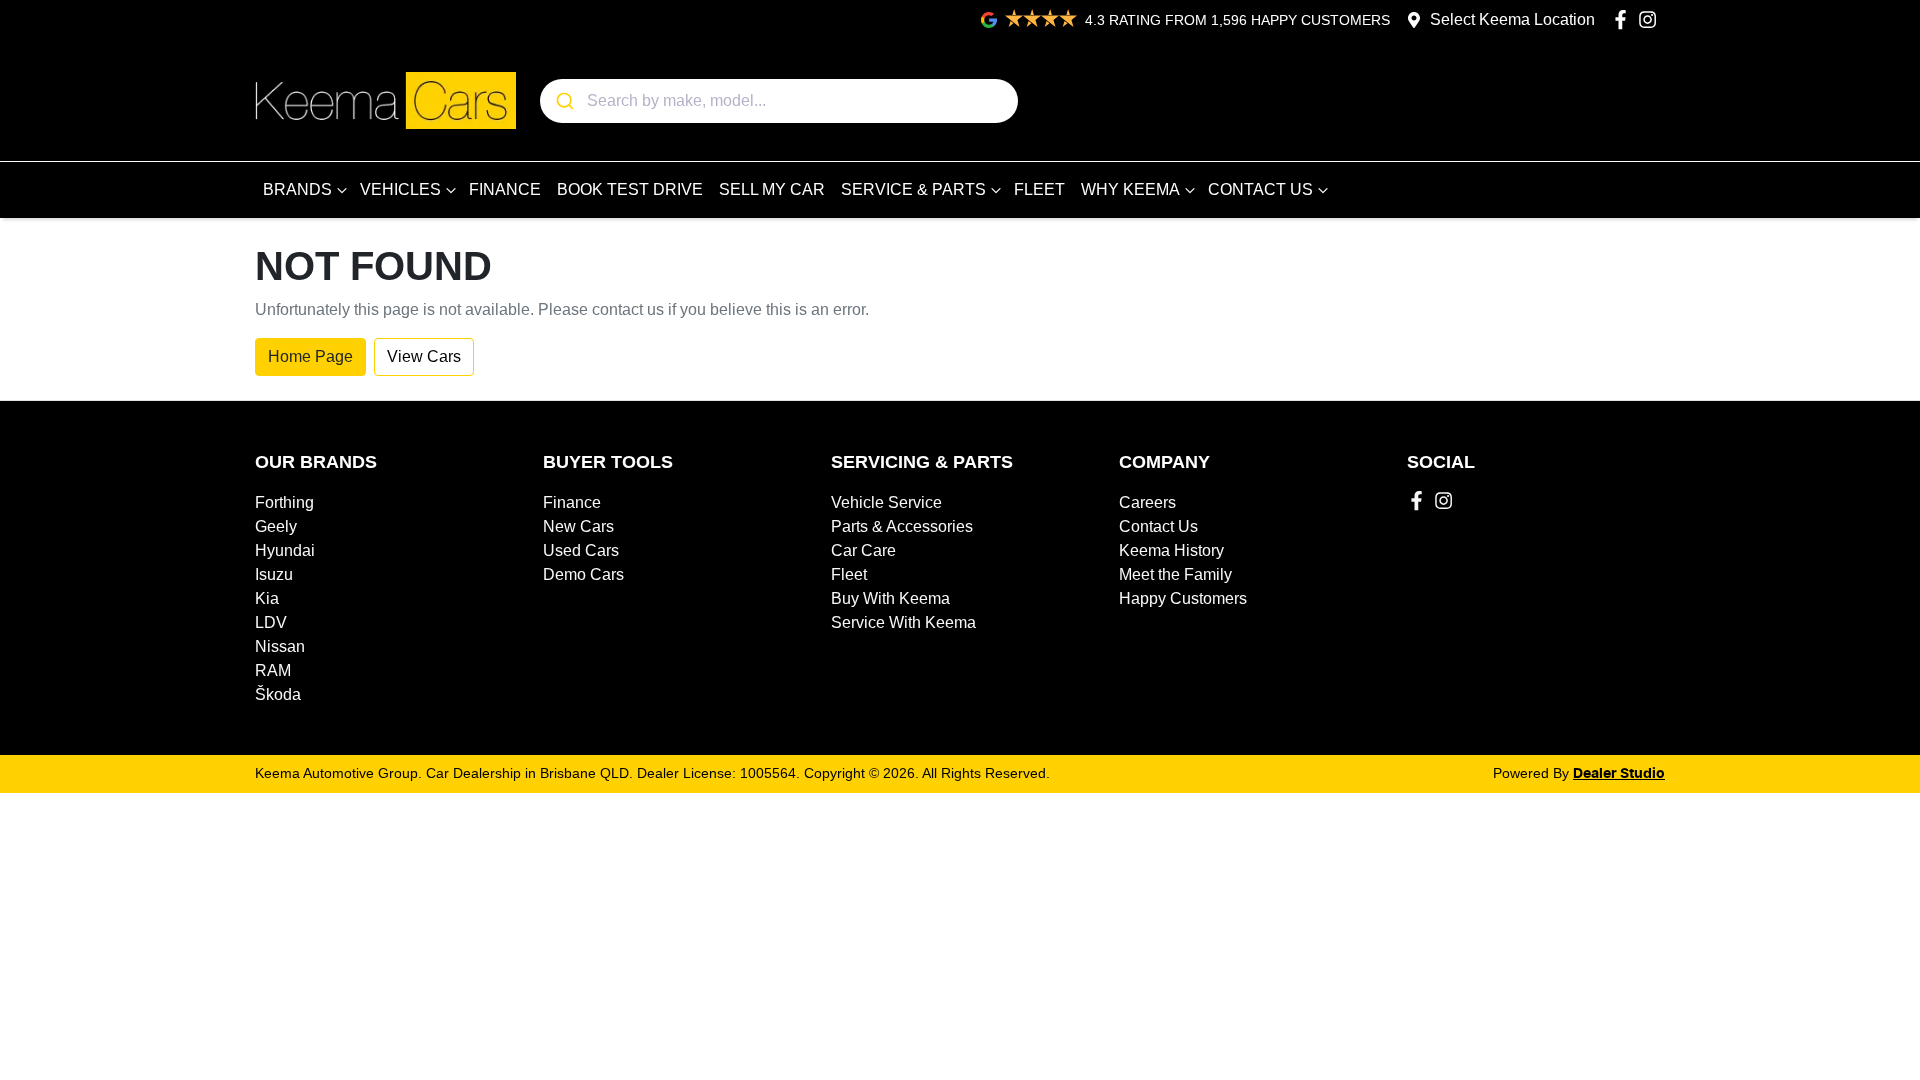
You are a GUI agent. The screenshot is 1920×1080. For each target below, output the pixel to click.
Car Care (863, 550)
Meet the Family (1175, 574)
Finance (572, 502)
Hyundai (285, 550)
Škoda (278, 694)
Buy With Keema (890, 598)
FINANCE (505, 189)
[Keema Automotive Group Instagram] (1651, 19)
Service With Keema (903, 622)
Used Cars (581, 550)
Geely (276, 526)
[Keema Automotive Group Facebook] (1624, 19)
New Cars (578, 526)
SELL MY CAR (772, 189)
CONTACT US (1260, 189)
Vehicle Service (886, 502)
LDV (271, 622)
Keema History (1171, 550)
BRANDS (297, 189)
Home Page (310, 356)
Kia (267, 598)
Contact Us (1158, 526)
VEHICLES (400, 189)
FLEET (1039, 189)
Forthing (284, 502)
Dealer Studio (1619, 774)
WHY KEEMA (1130, 189)
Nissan (280, 646)
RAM (273, 670)
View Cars (424, 356)
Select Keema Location (1512, 19)
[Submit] (563, 101)
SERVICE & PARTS (913, 189)
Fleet (849, 574)
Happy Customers (1183, 598)
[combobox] (779, 101)
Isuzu (274, 574)
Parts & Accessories (902, 526)
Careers (1147, 502)
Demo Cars (583, 574)
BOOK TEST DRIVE (630, 189)
